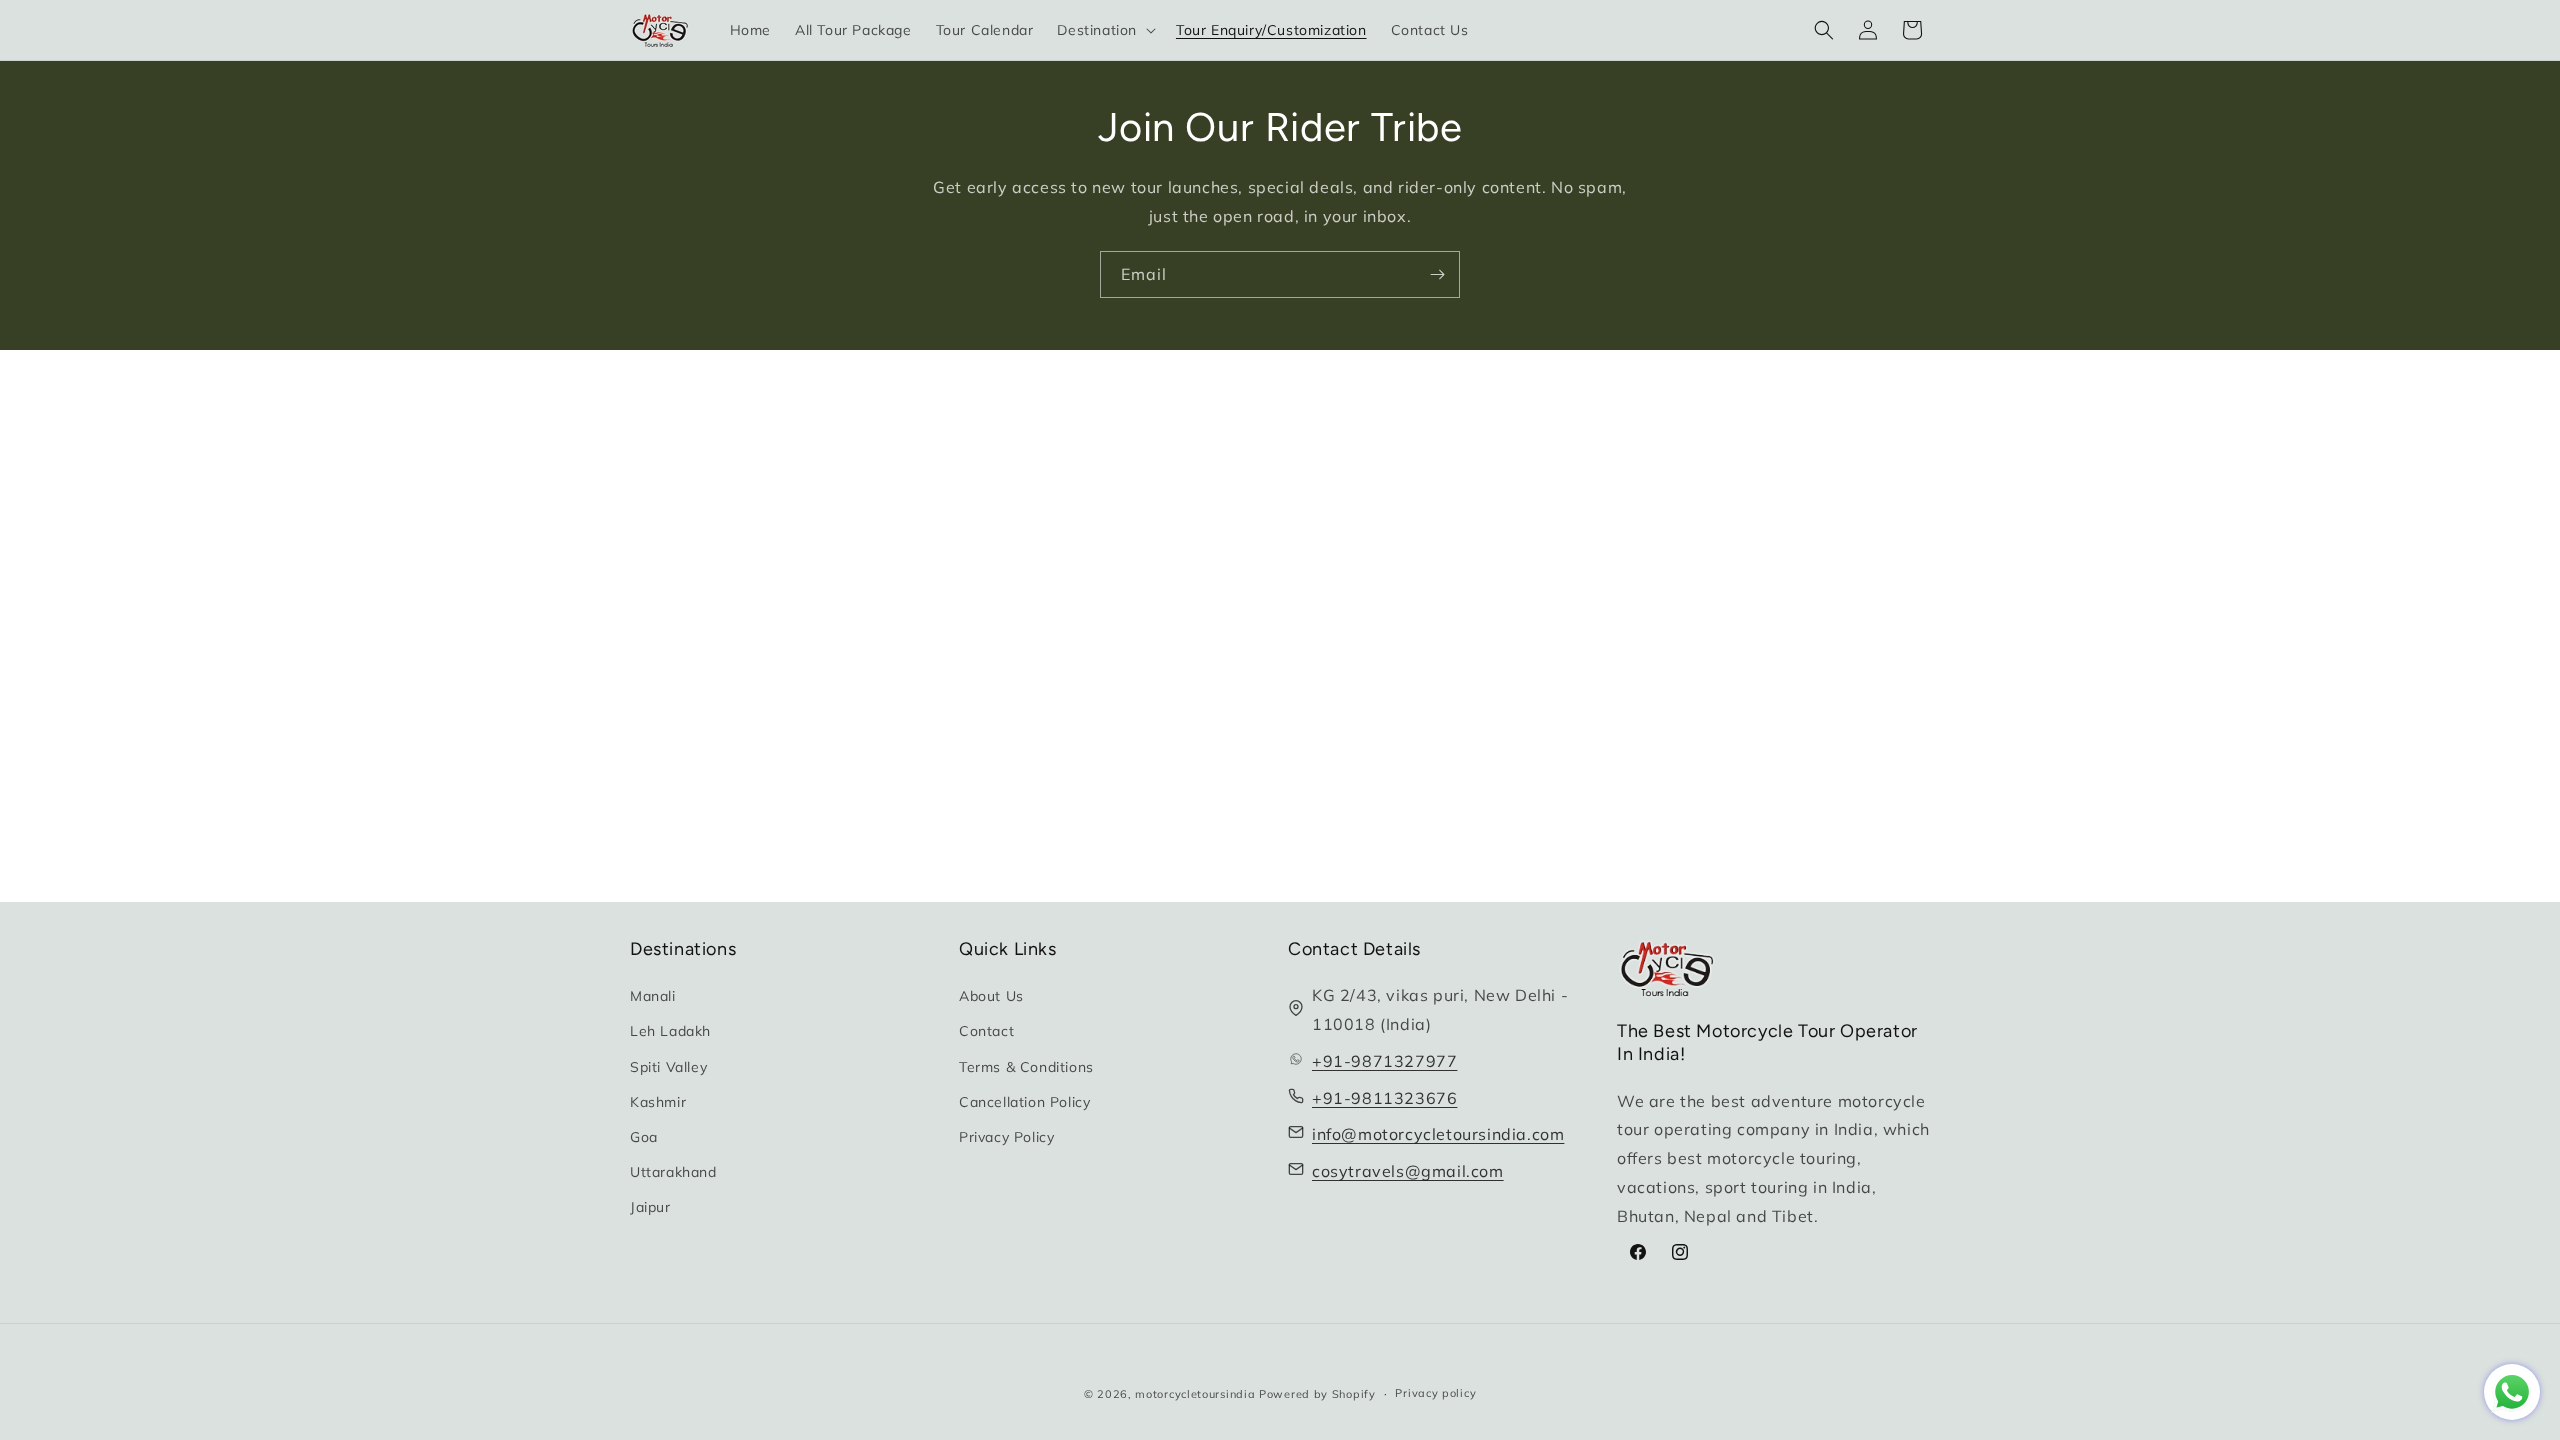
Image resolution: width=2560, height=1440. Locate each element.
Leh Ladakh (670, 1031)
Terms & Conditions (1026, 1067)
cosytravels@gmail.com (1408, 1171)
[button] (1104, 30)
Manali (653, 996)
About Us (991, 996)
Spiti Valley (668, 1067)
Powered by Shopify (1317, 1394)
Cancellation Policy (1024, 1102)
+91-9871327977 (1384, 1061)
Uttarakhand (673, 1172)
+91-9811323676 (1384, 1098)
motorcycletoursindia (1195, 1394)
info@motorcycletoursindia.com (1438, 1134)
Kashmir (658, 1102)
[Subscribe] (1437, 274)
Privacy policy (1435, 1393)
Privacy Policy (1006, 1137)
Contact (986, 1031)
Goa (644, 1137)
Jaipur (650, 1207)
